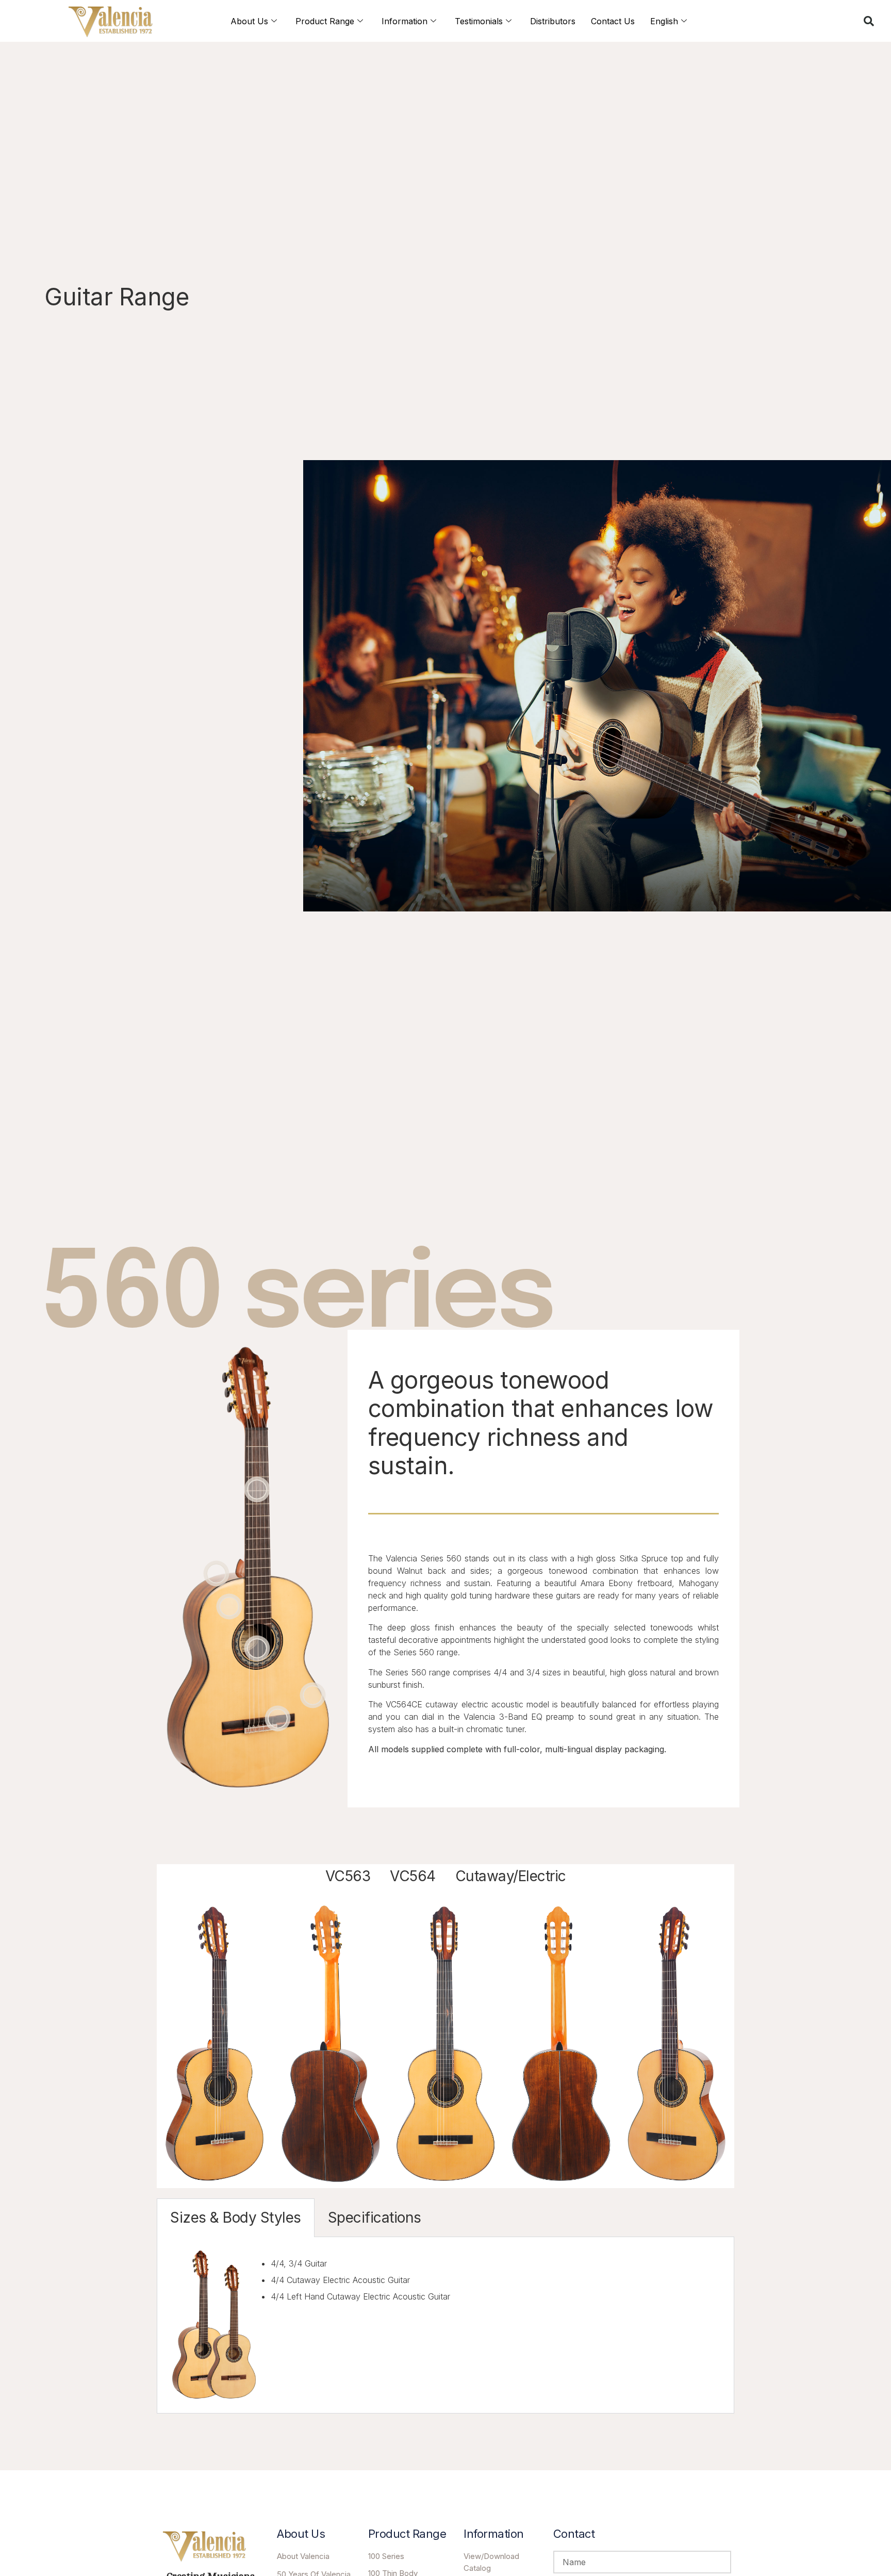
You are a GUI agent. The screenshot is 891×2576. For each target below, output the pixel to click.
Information (405, 21)
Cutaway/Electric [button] (511, 1876)
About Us (249, 21)
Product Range (325, 21)
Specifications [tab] (375, 2218)
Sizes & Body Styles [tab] (236, 2218)
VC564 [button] (413, 1876)
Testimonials (479, 21)
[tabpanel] (445, 2325)
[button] (869, 21)
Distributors (553, 21)
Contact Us (613, 21)
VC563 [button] (348, 1876)
